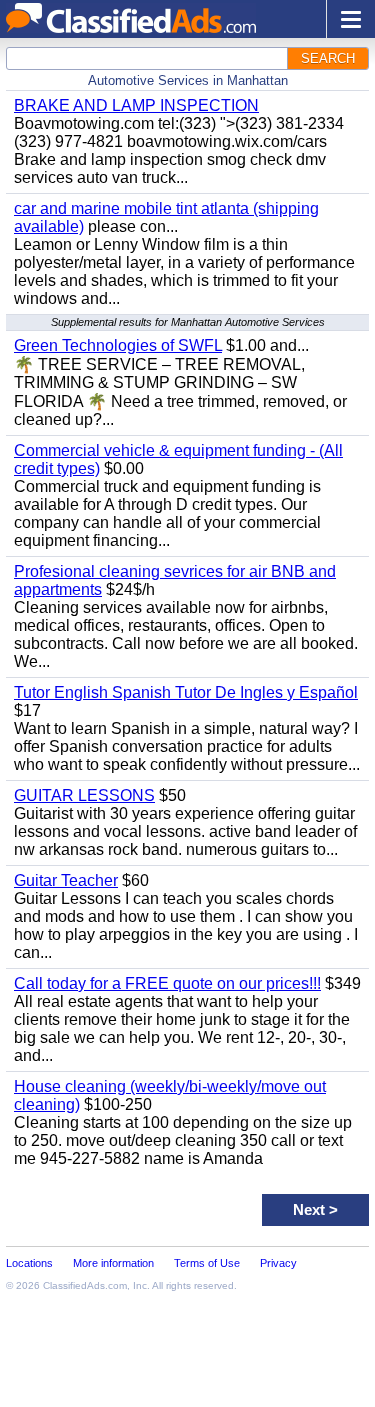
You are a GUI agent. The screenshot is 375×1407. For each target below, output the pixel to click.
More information (113, 1263)
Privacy (278, 1263)
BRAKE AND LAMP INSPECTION (136, 105)
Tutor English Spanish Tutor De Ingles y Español (186, 692)
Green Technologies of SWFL (118, 345)
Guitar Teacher (66, 880)
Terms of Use (207, 1263)
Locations (29, 1263)
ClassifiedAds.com (85, 1285)
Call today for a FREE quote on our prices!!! (167, 983)
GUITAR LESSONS (84, 795)
